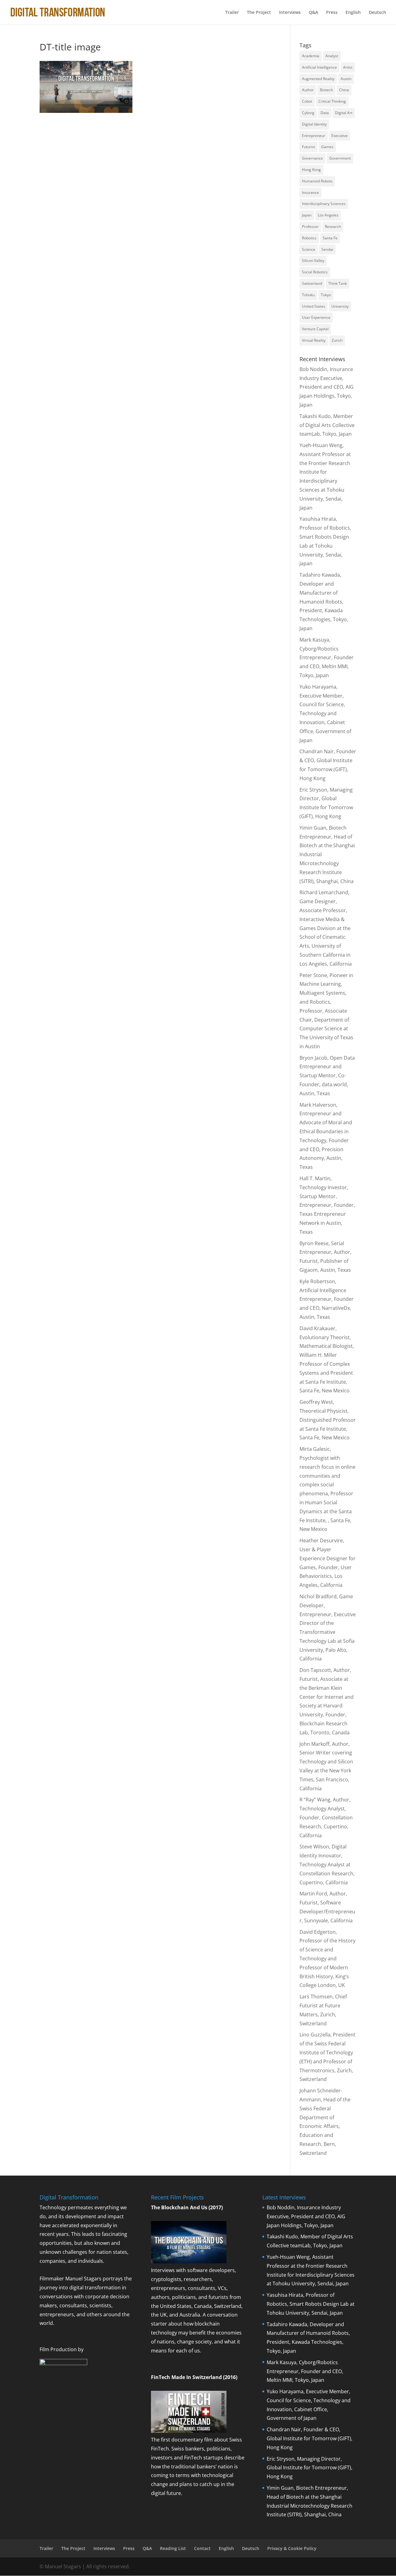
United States (314, 306)
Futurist (308, 147)
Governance (312, 158)
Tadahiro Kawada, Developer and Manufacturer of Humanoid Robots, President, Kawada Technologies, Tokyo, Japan (324, 602)
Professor (310, 226)
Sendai (327, 249)
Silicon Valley (313, 261)
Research (333, 226)
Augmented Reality (318, 79)
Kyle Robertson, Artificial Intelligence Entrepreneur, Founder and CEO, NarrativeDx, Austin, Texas (327, 1299)
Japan (307, 215)
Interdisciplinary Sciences (324, 204)
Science (309, 249)
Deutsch (377, 13)
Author (308, 90)
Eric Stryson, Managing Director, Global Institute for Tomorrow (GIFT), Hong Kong (310, 2468)
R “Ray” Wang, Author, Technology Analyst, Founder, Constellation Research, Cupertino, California (326, 1817)
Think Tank (338, 283)
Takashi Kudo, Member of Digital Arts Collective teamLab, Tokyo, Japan (327, 425)
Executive (340, 136)
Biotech (326, 90)
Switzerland (312, 283)
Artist (348, 67)
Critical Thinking (332, 101)
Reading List (173, 2548)
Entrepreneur (314, 136)
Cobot (307, 101)
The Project (259, 13)
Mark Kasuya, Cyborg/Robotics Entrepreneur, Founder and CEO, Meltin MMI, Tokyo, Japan (327, 658)
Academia (311, 56)
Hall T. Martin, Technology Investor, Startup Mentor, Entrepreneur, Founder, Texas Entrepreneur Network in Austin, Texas (327, 1205)
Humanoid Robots (317, 181)
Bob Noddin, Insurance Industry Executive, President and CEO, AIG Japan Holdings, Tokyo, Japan (327, 387)
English (353, 13)
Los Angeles (328, 215)
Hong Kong (311, 170)
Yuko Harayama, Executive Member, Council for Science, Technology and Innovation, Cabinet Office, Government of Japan (325, 713)
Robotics (309, 238)
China (344, 90)
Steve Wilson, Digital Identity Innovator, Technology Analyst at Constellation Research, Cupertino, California (327, 1864)
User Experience (316, 317)
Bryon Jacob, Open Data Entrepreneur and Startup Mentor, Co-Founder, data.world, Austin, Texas (327, 1076)
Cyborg (308, 113)
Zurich (337, 340)
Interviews (290, 13)
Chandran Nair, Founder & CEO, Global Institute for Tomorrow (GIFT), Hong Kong (310, 2438)
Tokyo (326, 295)
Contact (202, 2548)
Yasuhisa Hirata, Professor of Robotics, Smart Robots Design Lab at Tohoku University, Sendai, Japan (311, 2304)
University (340, 306)
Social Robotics (315, 272)
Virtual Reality (314, 340)
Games (327, 147)
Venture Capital (315, 329)
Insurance (310, 192)
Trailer (232, 13)
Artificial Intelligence (319, 67)
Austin (346, 79)
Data (325, 113)
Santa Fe (330, 238)
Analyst (332, 56)
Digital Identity (314, 124)
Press (332, 13)
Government (340, 158)
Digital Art (344, 113)
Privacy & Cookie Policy (292, 2548)
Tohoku (308, 295)
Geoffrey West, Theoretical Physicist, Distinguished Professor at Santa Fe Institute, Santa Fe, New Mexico (328, 1420)
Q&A (313, 13)
